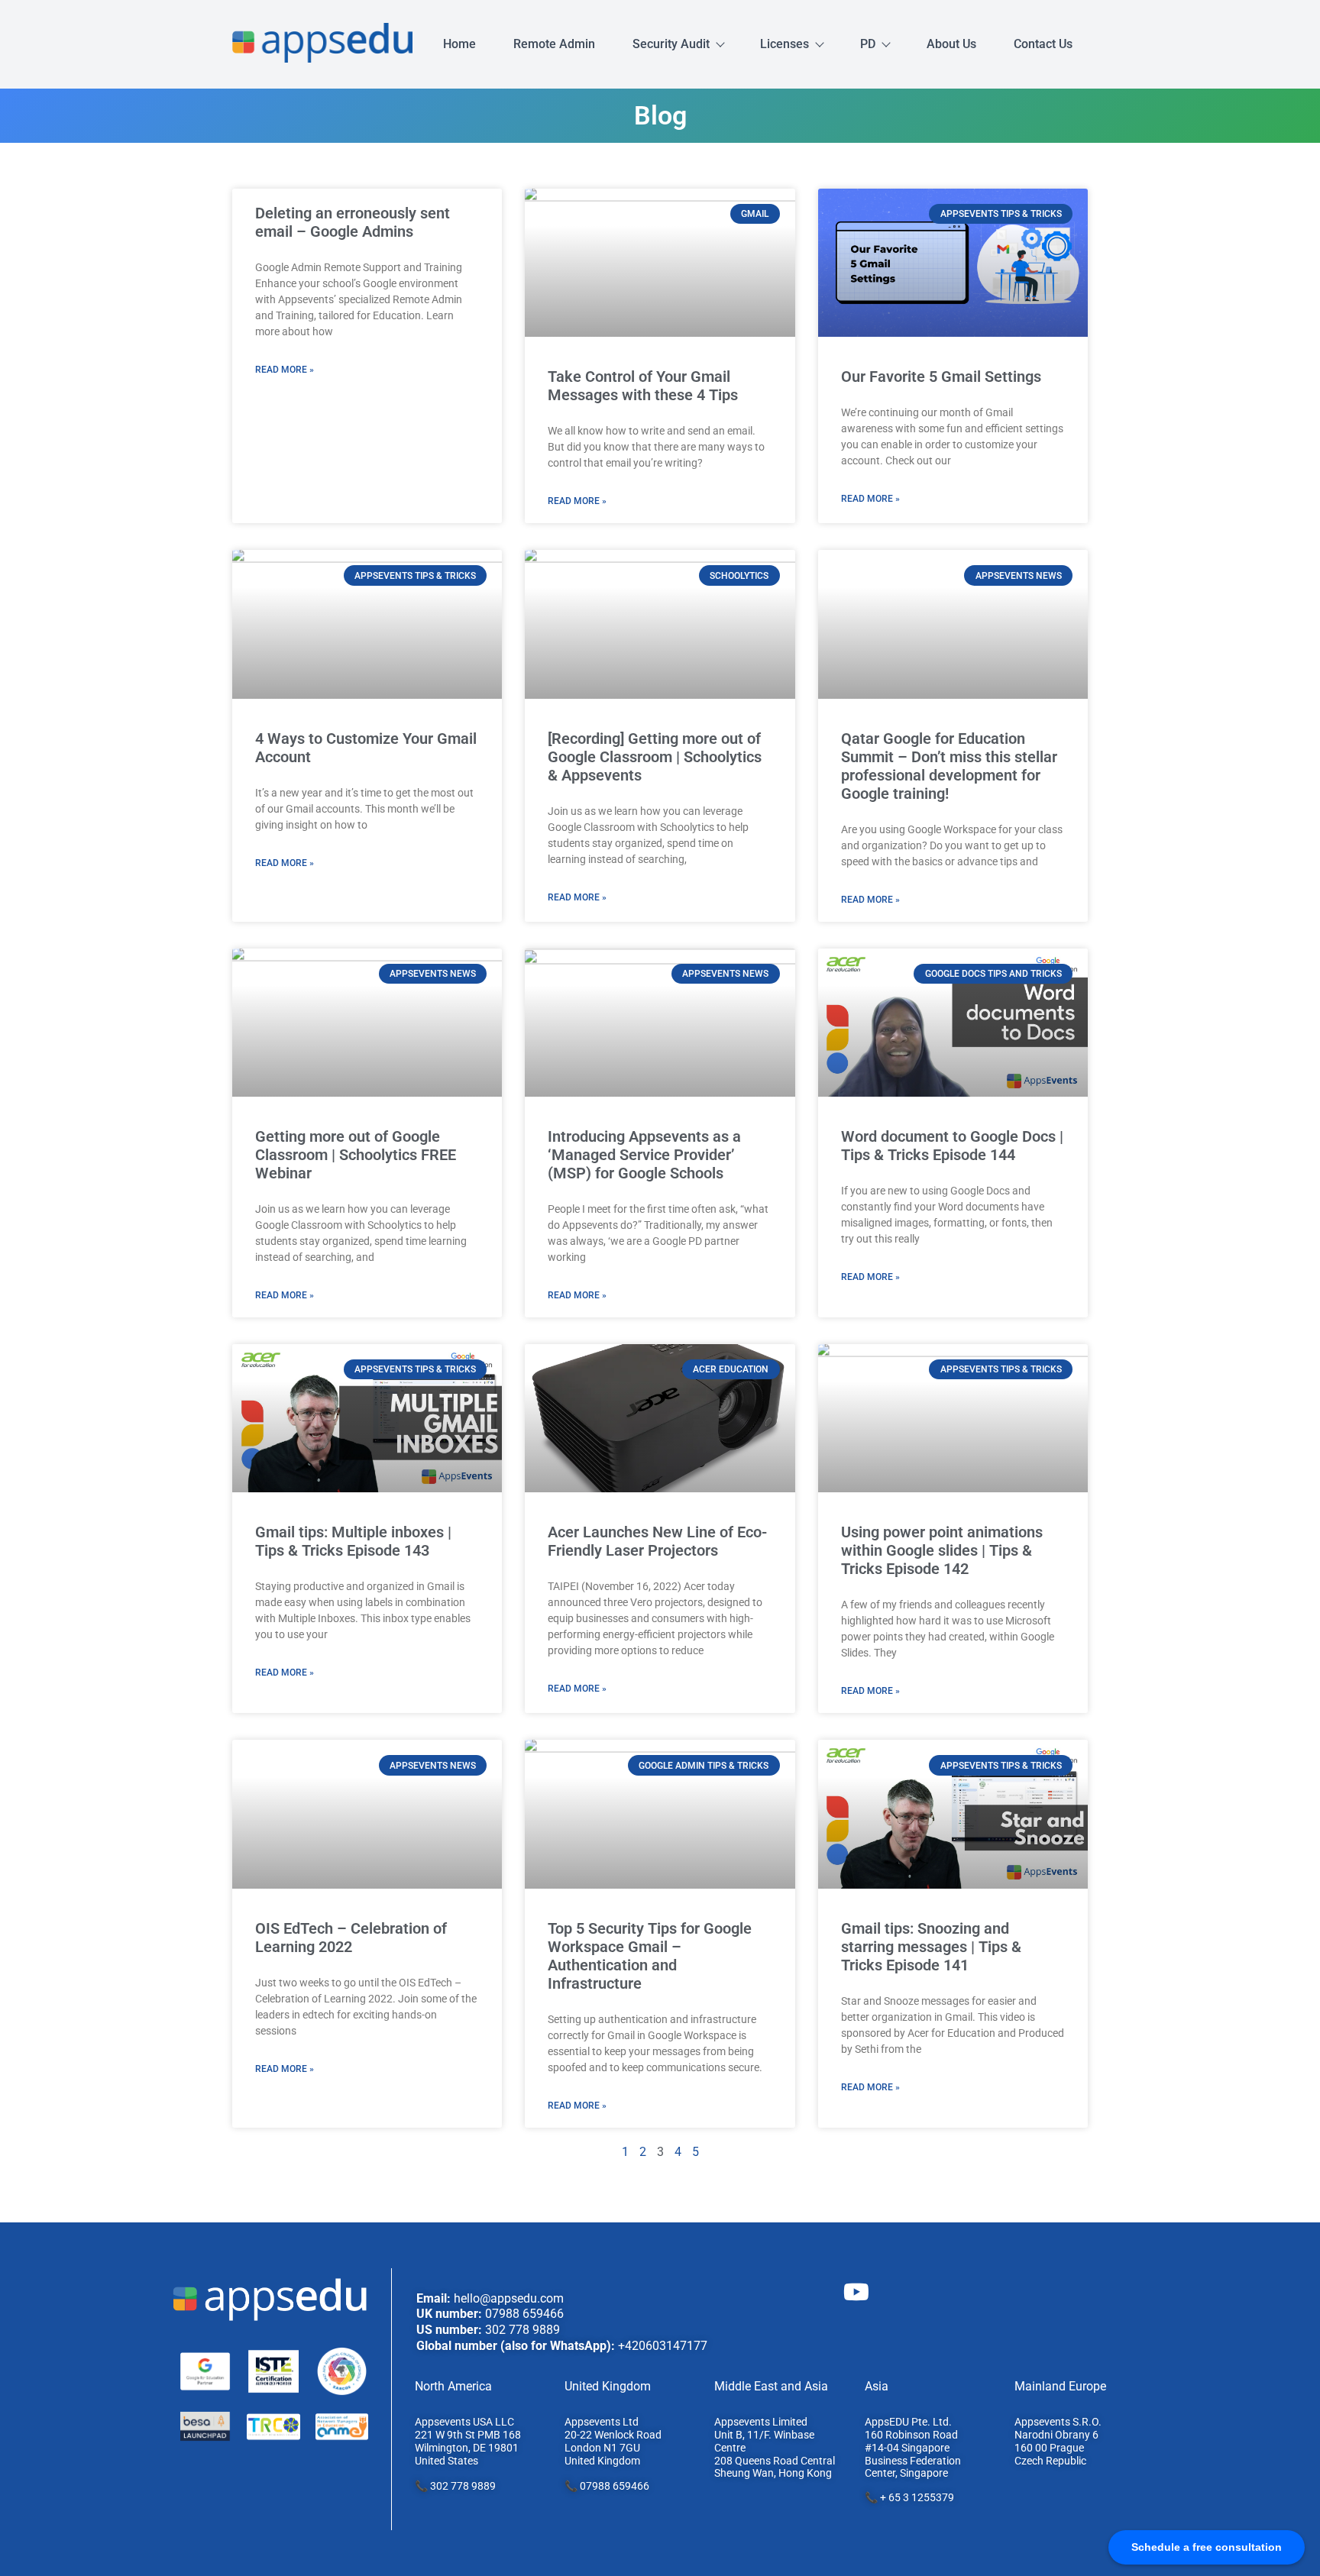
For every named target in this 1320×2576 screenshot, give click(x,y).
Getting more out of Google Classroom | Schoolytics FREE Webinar (356, 1155)
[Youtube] (856, 2292)
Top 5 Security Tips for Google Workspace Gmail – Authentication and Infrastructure (650, 1956)
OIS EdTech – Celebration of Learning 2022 (351, 1938)
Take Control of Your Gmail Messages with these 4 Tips (643, 386)
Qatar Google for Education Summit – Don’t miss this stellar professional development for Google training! (949, 766)
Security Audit (671, 44)
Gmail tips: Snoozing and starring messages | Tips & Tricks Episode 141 (931, 1947)
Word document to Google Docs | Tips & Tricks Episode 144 (952, 1146)
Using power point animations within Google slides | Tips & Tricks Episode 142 (942, 1550)
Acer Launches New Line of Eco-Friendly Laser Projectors (657, 1541)
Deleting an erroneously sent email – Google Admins (353, 222)
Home (459, 44)
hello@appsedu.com (509, 2298)
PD (868, 44)
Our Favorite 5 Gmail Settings (941, 377)
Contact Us (1043, 44)
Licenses (785, 44)
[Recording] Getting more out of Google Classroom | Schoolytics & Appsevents (655, 757)
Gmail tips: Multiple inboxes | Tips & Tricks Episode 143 (353, 1541)
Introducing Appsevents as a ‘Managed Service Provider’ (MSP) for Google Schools (644, 1155)
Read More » (285, 370)
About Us (951, 44)
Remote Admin (554, 44)
